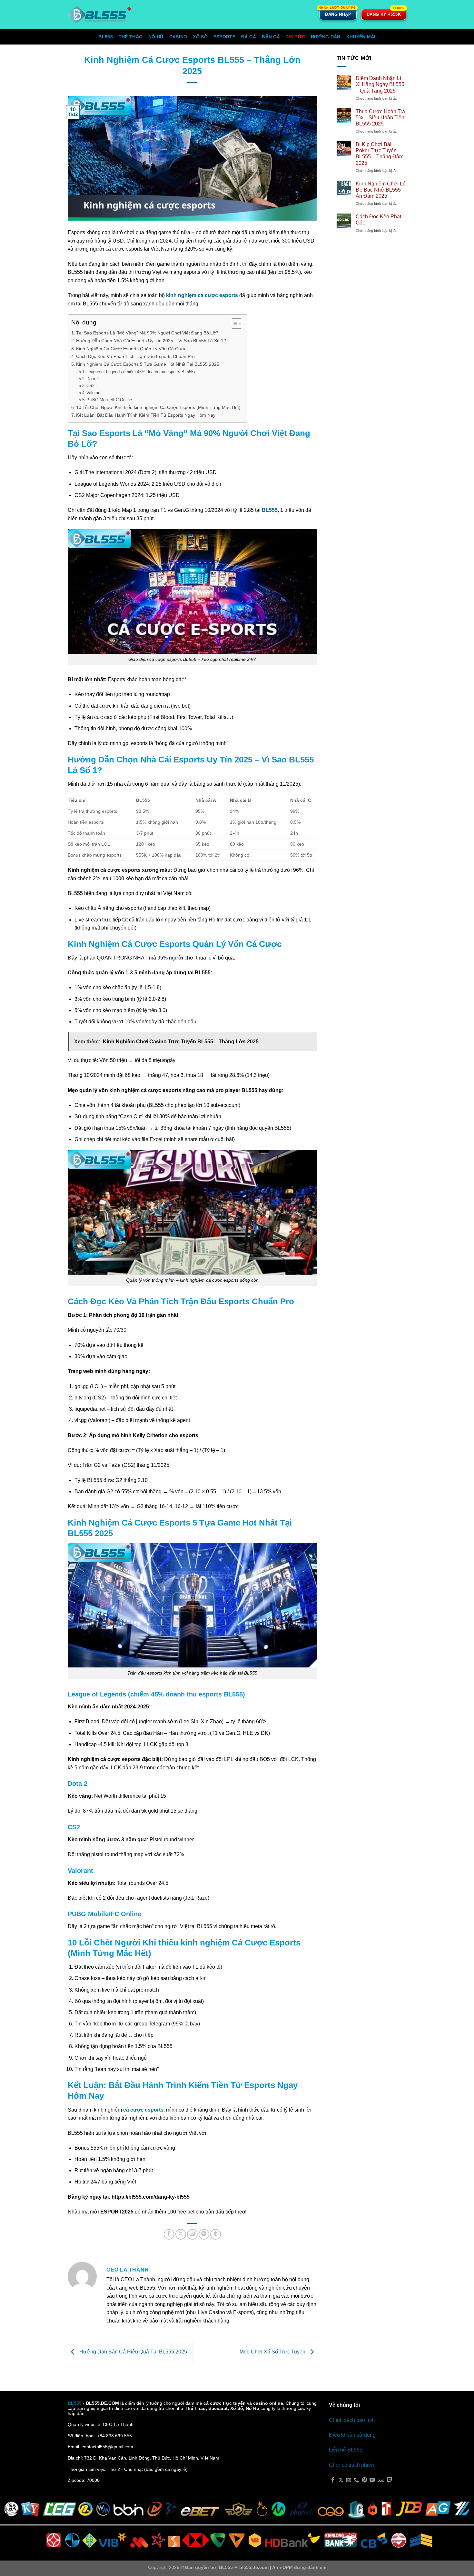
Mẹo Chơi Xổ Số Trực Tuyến (273, 2352)
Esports (224, 37)
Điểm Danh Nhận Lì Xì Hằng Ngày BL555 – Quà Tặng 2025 (380, 84)
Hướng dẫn (326, 37)
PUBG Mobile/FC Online (109, 400)
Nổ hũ (156, 37)
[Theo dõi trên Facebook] (333, 2480)
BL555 (105, 37)
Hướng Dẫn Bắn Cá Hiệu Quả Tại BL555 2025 (133, 2352)
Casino (178, 37)
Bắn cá (271, 37)
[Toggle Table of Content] (233, 323)
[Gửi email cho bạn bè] (192, 2234)
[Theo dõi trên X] (341, 2480)
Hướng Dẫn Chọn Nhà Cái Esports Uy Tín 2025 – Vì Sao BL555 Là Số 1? (151, 341)
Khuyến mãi (361, 37)
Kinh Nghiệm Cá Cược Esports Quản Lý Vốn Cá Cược (131, 349)
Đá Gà (249, 37)
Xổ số (200, 37)
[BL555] (100, 15)
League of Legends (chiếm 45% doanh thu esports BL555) (141, 372)
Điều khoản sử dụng (352, 2435)
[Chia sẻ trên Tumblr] (216, 2234)
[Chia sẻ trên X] (181, 2234)
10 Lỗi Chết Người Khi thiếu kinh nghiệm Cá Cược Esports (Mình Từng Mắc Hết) (158, 407)
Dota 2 (93, 379)
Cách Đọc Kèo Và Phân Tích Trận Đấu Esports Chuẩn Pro (135, 356)
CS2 (90, 386)
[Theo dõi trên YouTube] (372, 2480)
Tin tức (295, 37)
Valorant (94, 393)
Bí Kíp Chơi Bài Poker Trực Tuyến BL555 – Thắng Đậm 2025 (380, 154)
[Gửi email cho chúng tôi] (349, 2480)
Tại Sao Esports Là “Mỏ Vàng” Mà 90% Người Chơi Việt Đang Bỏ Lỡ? (147, 333)
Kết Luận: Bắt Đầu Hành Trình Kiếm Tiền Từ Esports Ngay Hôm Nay (146, 415)
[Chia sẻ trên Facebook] (169, 2234)
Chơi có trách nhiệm (352, 2465)
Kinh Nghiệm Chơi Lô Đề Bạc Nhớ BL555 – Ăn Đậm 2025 (381, 190)
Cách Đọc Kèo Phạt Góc (378, 220)
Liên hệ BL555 (346, 2450)
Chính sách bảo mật (352, 2420)
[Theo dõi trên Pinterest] (364, 2480)
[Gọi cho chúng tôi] (356, 2480)
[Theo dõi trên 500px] (381, 2480)
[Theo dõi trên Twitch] (390, 2480)
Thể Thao (131, 37)
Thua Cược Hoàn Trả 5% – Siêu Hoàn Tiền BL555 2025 (380, 118)
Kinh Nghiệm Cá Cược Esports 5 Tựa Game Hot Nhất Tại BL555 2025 (148, 364)
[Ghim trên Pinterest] (204, 2234)
